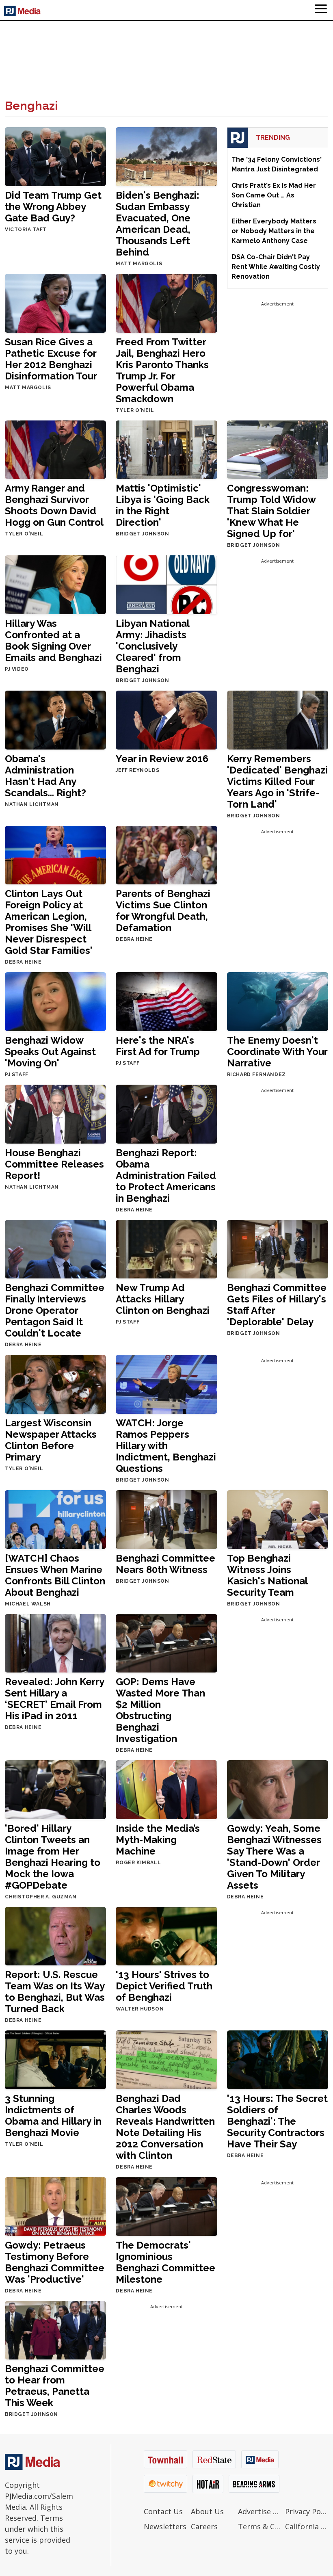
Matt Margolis (139, 264)
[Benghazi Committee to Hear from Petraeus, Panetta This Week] (55, 2330)
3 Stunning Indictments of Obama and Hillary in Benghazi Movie (53, 2116)
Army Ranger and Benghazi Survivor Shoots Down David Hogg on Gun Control (54, 505)
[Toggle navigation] (321, 10)
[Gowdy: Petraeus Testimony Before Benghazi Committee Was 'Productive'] (55, 2206)
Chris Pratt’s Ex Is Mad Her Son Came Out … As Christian (274, 195)
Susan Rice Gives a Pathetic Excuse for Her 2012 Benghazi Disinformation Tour (51, 359)
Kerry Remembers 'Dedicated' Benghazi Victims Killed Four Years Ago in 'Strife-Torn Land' (277, 781)
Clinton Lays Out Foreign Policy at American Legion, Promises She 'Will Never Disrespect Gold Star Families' (49, 922)
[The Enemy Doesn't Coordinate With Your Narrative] (278, 1001)
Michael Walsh (28, 1604)
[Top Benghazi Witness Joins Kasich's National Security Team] (278, 1519)
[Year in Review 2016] (166, 719)
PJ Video (17, 669)
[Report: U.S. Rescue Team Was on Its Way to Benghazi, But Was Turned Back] (55, 1936)
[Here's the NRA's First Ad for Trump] (166, 1001)
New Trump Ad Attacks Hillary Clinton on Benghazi (163, 1299)
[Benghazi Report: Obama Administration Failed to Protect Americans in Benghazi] (166, 1113)
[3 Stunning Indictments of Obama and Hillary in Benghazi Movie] (55, 2059)
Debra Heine (23, 962)
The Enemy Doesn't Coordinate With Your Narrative (277, 1052)
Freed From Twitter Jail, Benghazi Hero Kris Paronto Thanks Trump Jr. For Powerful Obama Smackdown (162, 370)
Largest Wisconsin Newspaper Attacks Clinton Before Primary (51, 1440)
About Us (207, 2511)
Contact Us (163, 2511)
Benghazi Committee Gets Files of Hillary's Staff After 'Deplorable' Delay (277, 1305)
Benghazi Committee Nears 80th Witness (165, 1564)
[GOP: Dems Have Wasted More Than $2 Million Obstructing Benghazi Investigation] (166, 1643)
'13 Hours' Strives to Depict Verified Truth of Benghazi (164, 1986)
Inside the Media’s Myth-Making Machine (158, 1840)
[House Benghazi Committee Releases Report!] (55, 1113)
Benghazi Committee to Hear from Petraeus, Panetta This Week (55, 2386)
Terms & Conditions (259, 2526)
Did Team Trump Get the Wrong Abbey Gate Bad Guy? (53, 207)
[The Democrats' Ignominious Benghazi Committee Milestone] (166, 2206)
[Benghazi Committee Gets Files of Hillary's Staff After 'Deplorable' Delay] (278, 1249)
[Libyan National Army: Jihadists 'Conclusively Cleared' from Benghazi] (166, 584)
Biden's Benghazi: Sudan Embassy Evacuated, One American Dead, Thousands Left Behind (158, 224)
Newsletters (165, 2526)
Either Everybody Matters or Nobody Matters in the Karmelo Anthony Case (274, 231)
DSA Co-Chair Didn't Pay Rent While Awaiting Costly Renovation (276, 267)
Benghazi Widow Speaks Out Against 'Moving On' (50, 1052)
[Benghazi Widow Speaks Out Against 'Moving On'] (55, 1001)
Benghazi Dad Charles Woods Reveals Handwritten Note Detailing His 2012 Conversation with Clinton (165, 2127)
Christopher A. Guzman (41, 1897)
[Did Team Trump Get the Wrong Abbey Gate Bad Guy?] (55, 156)
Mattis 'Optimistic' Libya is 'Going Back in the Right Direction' (163, 505)
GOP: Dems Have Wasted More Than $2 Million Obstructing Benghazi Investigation (160, 1710)
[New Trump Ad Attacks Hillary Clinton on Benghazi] (166, 1249)
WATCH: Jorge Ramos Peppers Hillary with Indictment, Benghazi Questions (166, 1446)
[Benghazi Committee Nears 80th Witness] (166, 1519)
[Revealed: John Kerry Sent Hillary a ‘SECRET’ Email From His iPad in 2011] (55, 1643)
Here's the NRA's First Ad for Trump (158, 1046)
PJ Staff (17, 1075)
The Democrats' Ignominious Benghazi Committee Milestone (165, 2262)
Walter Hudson (140, 2009)
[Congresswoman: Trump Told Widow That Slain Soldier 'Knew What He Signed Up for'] (278, 449)
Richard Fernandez (256, 1075)
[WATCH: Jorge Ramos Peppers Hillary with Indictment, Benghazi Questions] (166, 1384)
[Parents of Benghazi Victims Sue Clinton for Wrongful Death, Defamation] (166, 855)
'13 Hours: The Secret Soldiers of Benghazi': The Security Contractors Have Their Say (277, 2121)
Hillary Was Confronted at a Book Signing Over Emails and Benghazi (53, 640)
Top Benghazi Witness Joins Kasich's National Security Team (267, 1575)
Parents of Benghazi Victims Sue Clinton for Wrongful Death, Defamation (163, 911)
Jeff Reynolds (137, 770)
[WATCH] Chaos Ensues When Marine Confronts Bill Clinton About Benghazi (55, 1575)
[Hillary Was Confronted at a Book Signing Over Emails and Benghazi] (55, 584)
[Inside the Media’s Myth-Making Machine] (166, 1789)
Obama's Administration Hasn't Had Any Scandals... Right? (45, 776)
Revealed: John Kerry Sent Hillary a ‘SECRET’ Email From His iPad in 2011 (54, 1699)
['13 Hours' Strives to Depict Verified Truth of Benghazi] (166, 1936)
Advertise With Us (259, 2511)
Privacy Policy (307, 2511)
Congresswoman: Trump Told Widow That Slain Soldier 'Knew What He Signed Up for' (271, 511)
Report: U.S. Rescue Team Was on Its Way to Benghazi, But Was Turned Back (55, 1992)
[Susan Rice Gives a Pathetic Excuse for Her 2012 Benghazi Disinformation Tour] (55, 302)
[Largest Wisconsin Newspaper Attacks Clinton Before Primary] (55, 1384)
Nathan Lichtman (32, 804)
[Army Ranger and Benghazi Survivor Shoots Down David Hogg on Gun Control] (55, 449)
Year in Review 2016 (162, 759)
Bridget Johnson (142, 534)
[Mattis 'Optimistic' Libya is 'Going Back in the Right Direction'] (166, 449)
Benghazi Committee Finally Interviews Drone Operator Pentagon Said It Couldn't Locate (55, 1310)
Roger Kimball (138, 1863)
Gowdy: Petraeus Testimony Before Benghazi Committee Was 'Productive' (55, 2262)
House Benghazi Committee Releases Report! (54, 1164)
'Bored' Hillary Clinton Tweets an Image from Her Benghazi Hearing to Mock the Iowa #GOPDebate (53, 1857)
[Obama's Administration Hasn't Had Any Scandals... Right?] (55, 719)
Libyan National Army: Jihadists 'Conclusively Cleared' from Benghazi (152, 646)
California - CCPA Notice (307, 2526)
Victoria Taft (26, 230)
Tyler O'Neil (135, 410)
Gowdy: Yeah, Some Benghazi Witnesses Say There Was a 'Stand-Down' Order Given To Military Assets (274, 1857)
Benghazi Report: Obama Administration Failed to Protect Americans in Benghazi (166, 1175)
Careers (204, 2526)
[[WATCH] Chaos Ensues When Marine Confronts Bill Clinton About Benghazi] (55, 1519)
